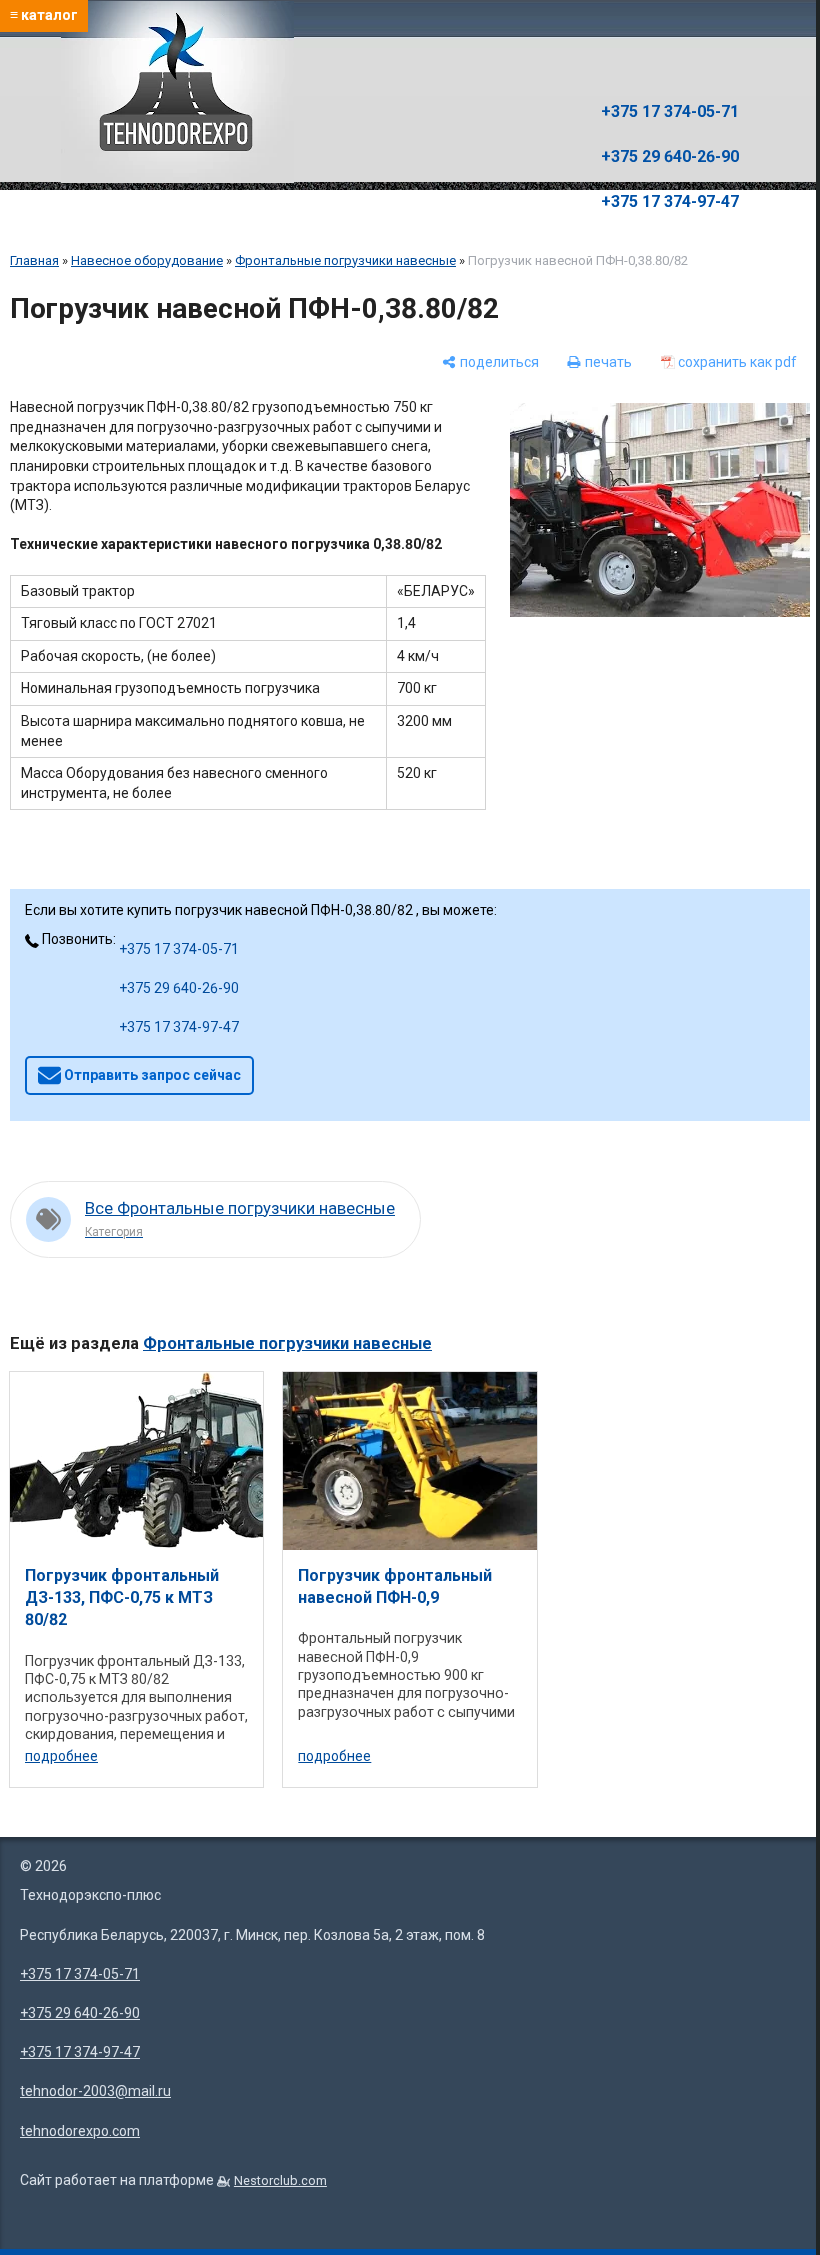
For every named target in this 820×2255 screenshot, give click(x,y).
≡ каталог (44, 15)
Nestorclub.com (280, 2180)
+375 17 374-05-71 (670, 111)
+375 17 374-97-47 (670, 201)
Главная (34, 260)
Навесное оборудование (147, 260)
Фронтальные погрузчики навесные (345, 260)
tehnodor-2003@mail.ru (95, 2091)
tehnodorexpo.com (80, 2131)
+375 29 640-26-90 (670, 156)
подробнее (61, 1756)
